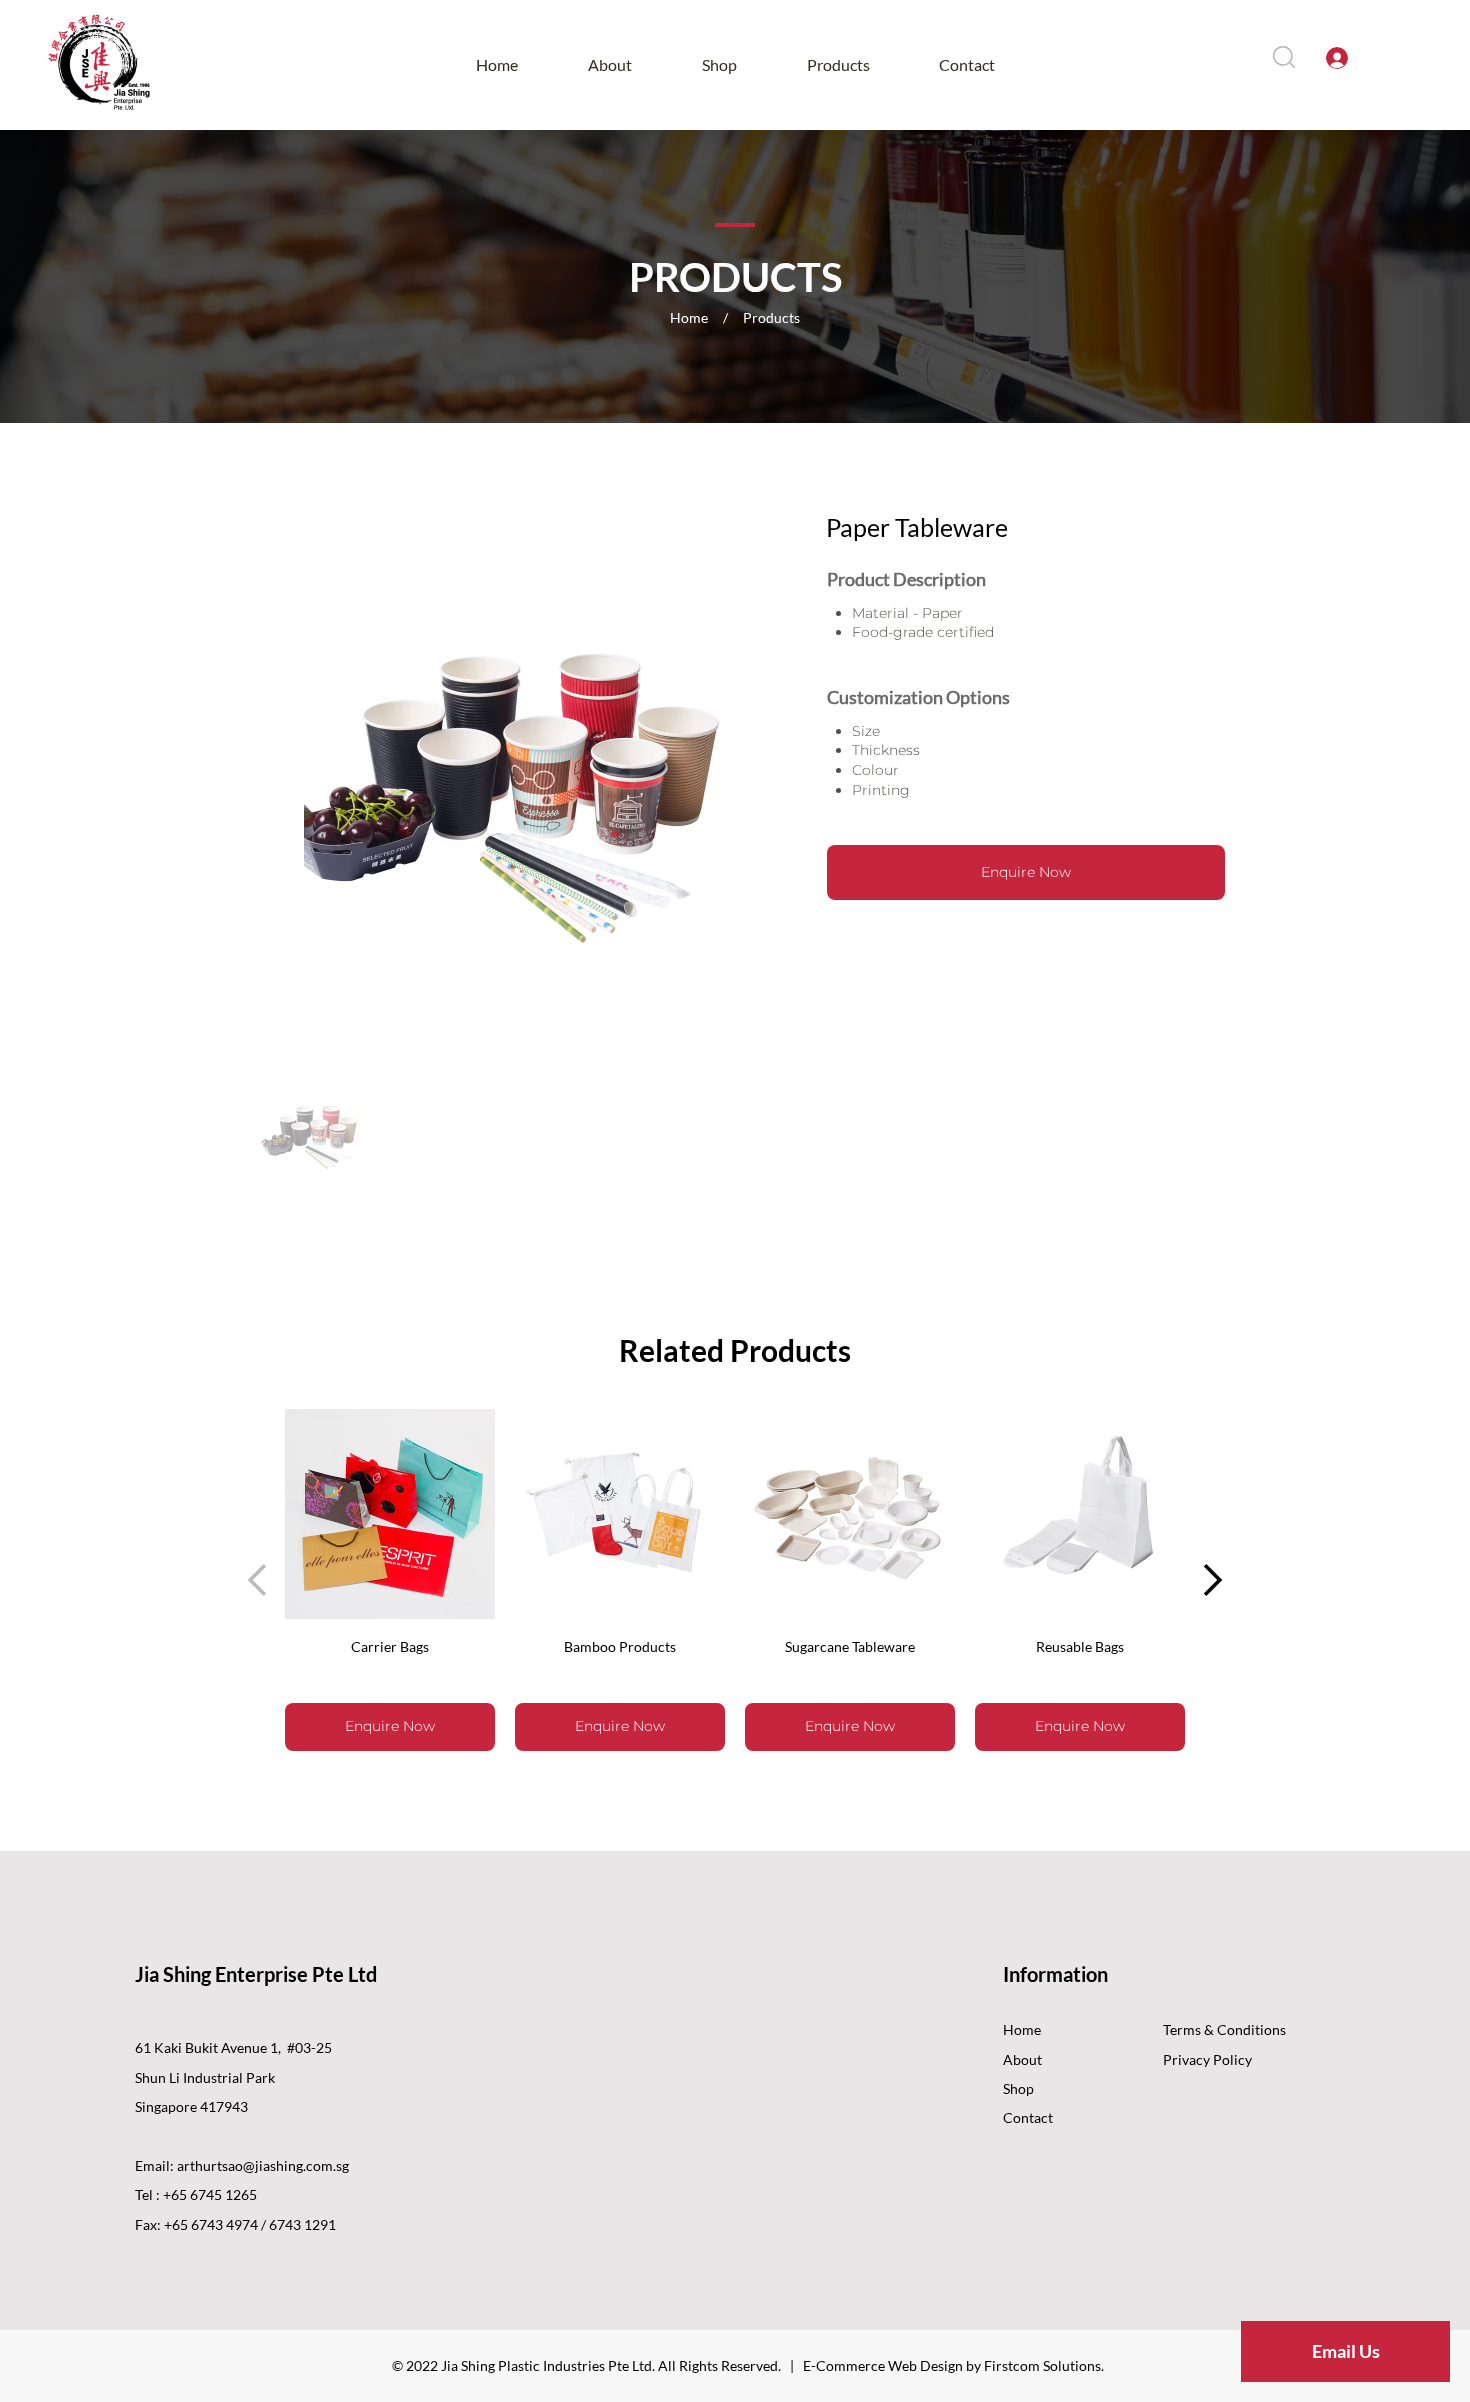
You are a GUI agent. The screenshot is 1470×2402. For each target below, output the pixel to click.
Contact (1028, 2117)
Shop (1018, 2088)
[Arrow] (1210, 1580)
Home (1022, 2029)
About (1022, 2059)
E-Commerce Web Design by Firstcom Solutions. (953, 2365)
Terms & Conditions (1224, 2029)
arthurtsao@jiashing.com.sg (263, 2165)
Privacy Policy (1207, 2059)
